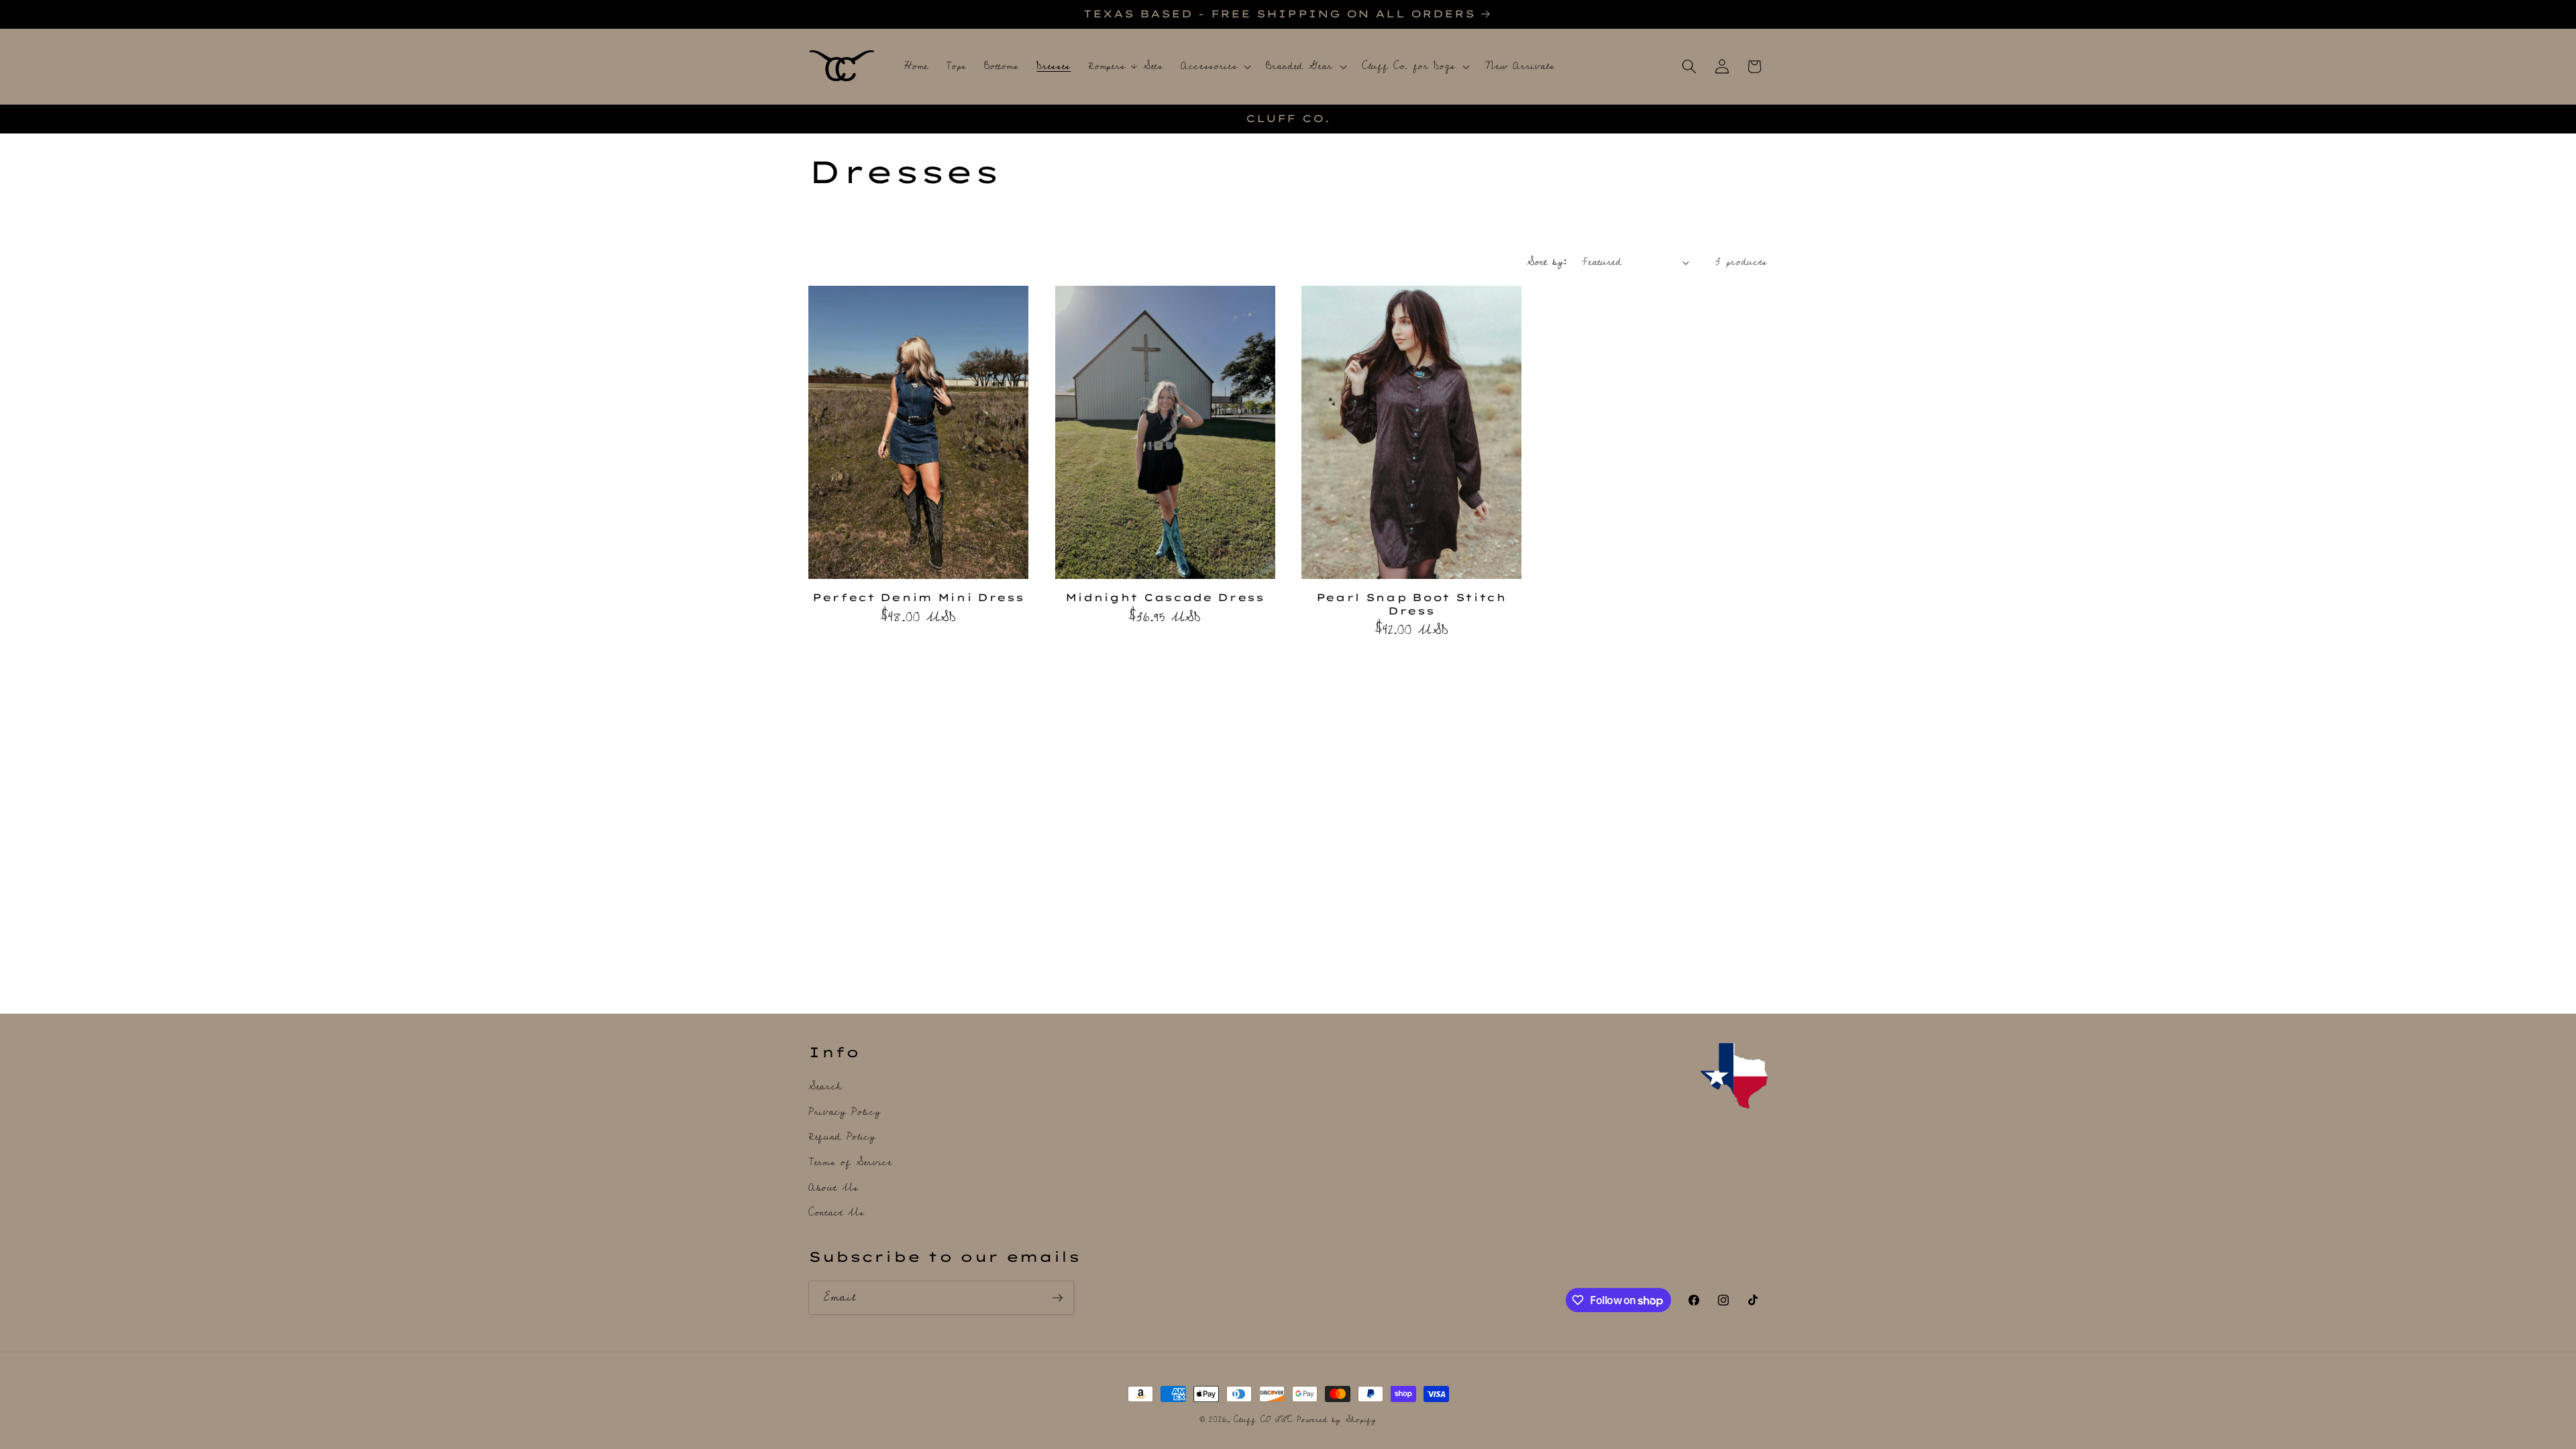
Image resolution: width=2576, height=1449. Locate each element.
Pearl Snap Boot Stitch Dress (1411, 604)
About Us (833, 1188)
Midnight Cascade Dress (1165, 597)
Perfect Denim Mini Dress (918, 597)
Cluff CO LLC (1263, 1420)
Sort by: (1547, 262)
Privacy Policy (845, 1112)
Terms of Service (850, 1162)
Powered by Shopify (1337, 1420)
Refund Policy (842, 1137)
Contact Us (837, 1213)
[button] (1215, 66)
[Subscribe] (1057, 1298)
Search (825, 1087)
